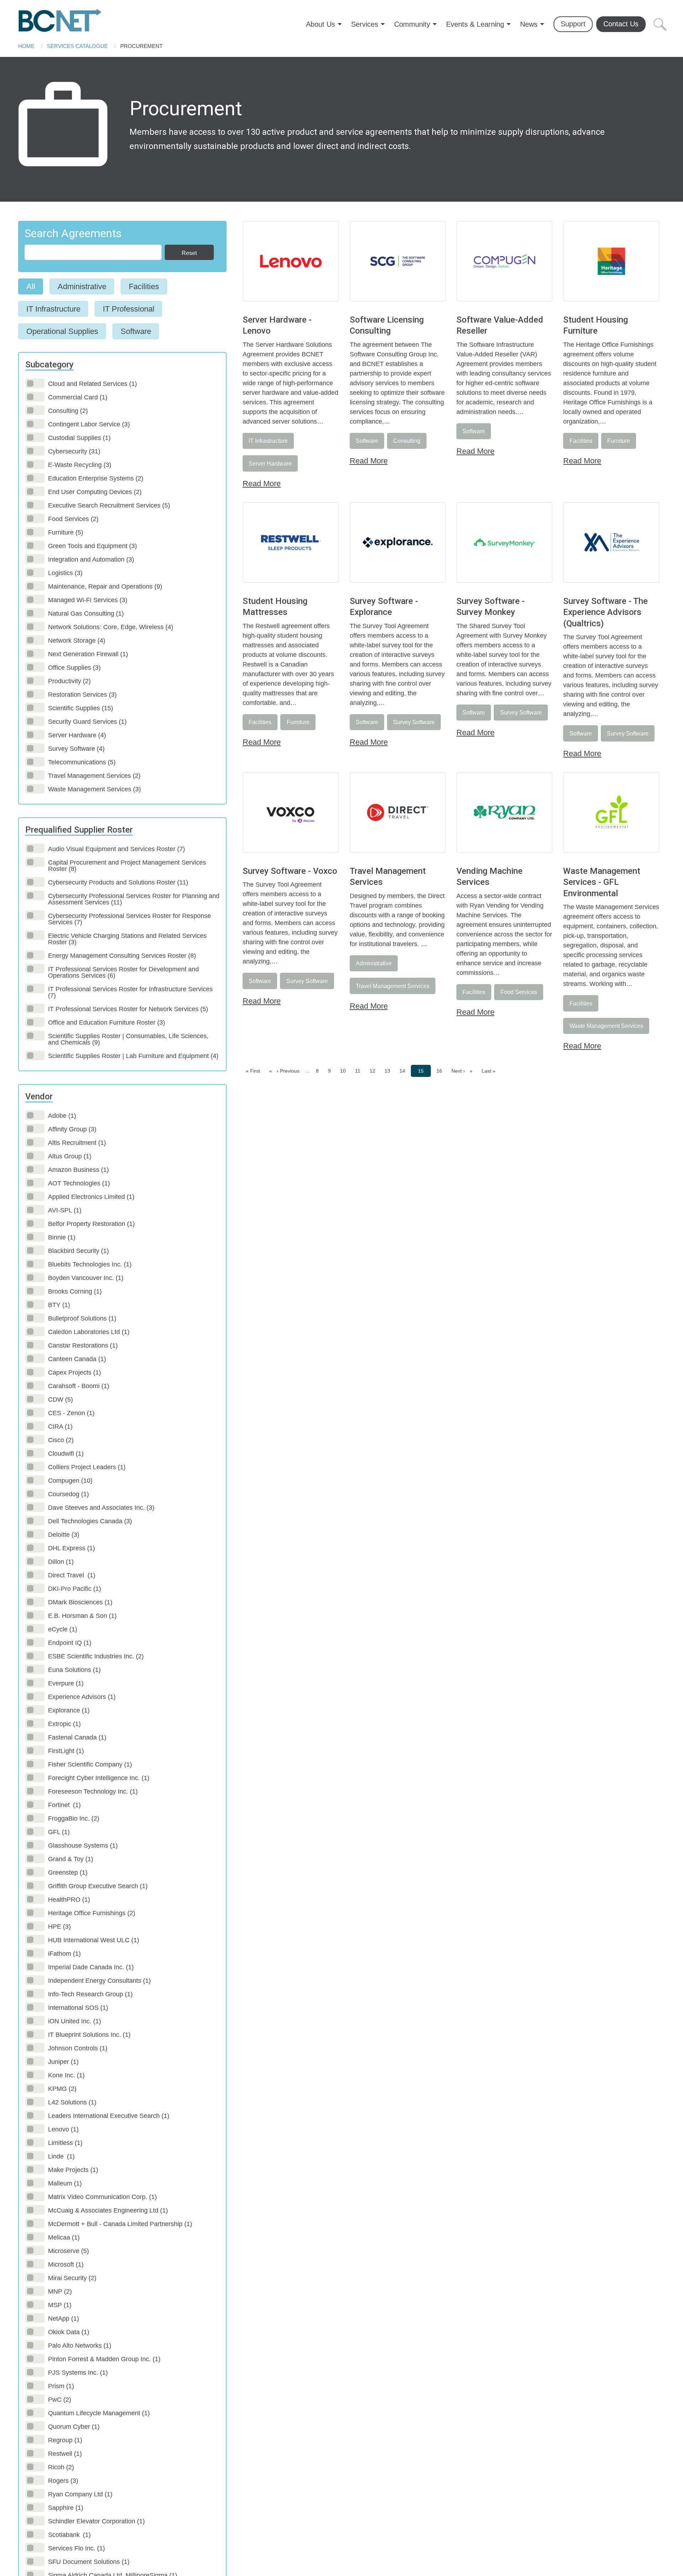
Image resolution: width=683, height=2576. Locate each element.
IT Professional (129, 309)
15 (423, 1071)
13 (389, 1071)
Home (26, 46)
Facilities (144, 286)
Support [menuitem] (573, 24)
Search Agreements (73, 233)
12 (374, 1071)
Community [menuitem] (412, 24)
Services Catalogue (77, 46)
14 (404, 1071)
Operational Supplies (62, 331)
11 (359, 1071)
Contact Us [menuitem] (621, 24)
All (31, 286)
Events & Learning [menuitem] (475, 24)
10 (345, 1071)
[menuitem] (67, 21)
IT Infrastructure (53, 309)
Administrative (82, 286)
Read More (262, 484)
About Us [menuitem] (321, 24)
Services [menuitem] (365, 24)
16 (441, 1071)
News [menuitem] (529, 24)
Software (136, 331)
